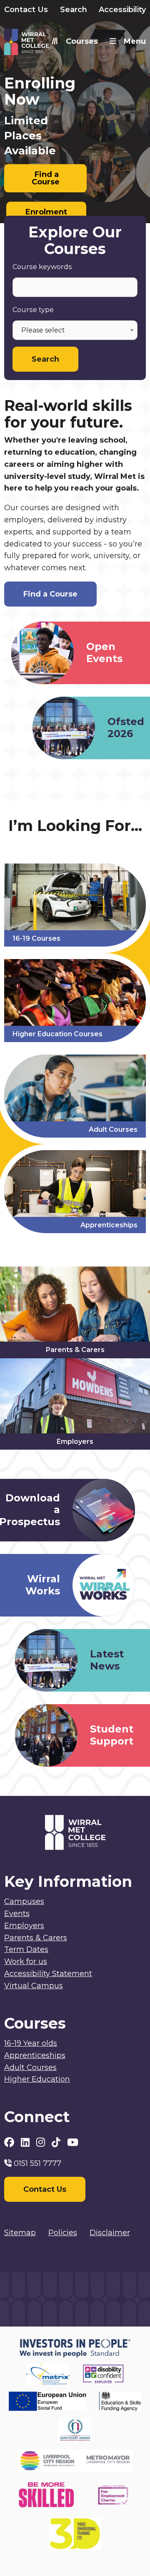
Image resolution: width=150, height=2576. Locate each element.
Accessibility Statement (48, 1974)
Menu (135, 41)
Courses (82, 41)
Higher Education (37, 2079)
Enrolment (46, 212)
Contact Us (26, 10)
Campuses (24, 1901)
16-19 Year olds (31, 2043)
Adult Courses (30, 2067)
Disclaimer (110, 2233)
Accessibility (122, 10)
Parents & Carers (36, 1938)
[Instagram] (42, 2142)
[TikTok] (57, 2142)
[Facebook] (10, 2142)
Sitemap (20, 2233)
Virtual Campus (34, 1986)
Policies (63, 2233)
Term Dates (26, 1949)
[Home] (40, 44)
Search (74, 10)
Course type (33, 310)
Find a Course (46, 178)
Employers (24, 1926)
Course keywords (42, 267)
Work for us (26, 1962)
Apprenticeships (35, 2055)
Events (17, 1914)
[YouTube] (73, 2142)
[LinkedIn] (26, 2142)
